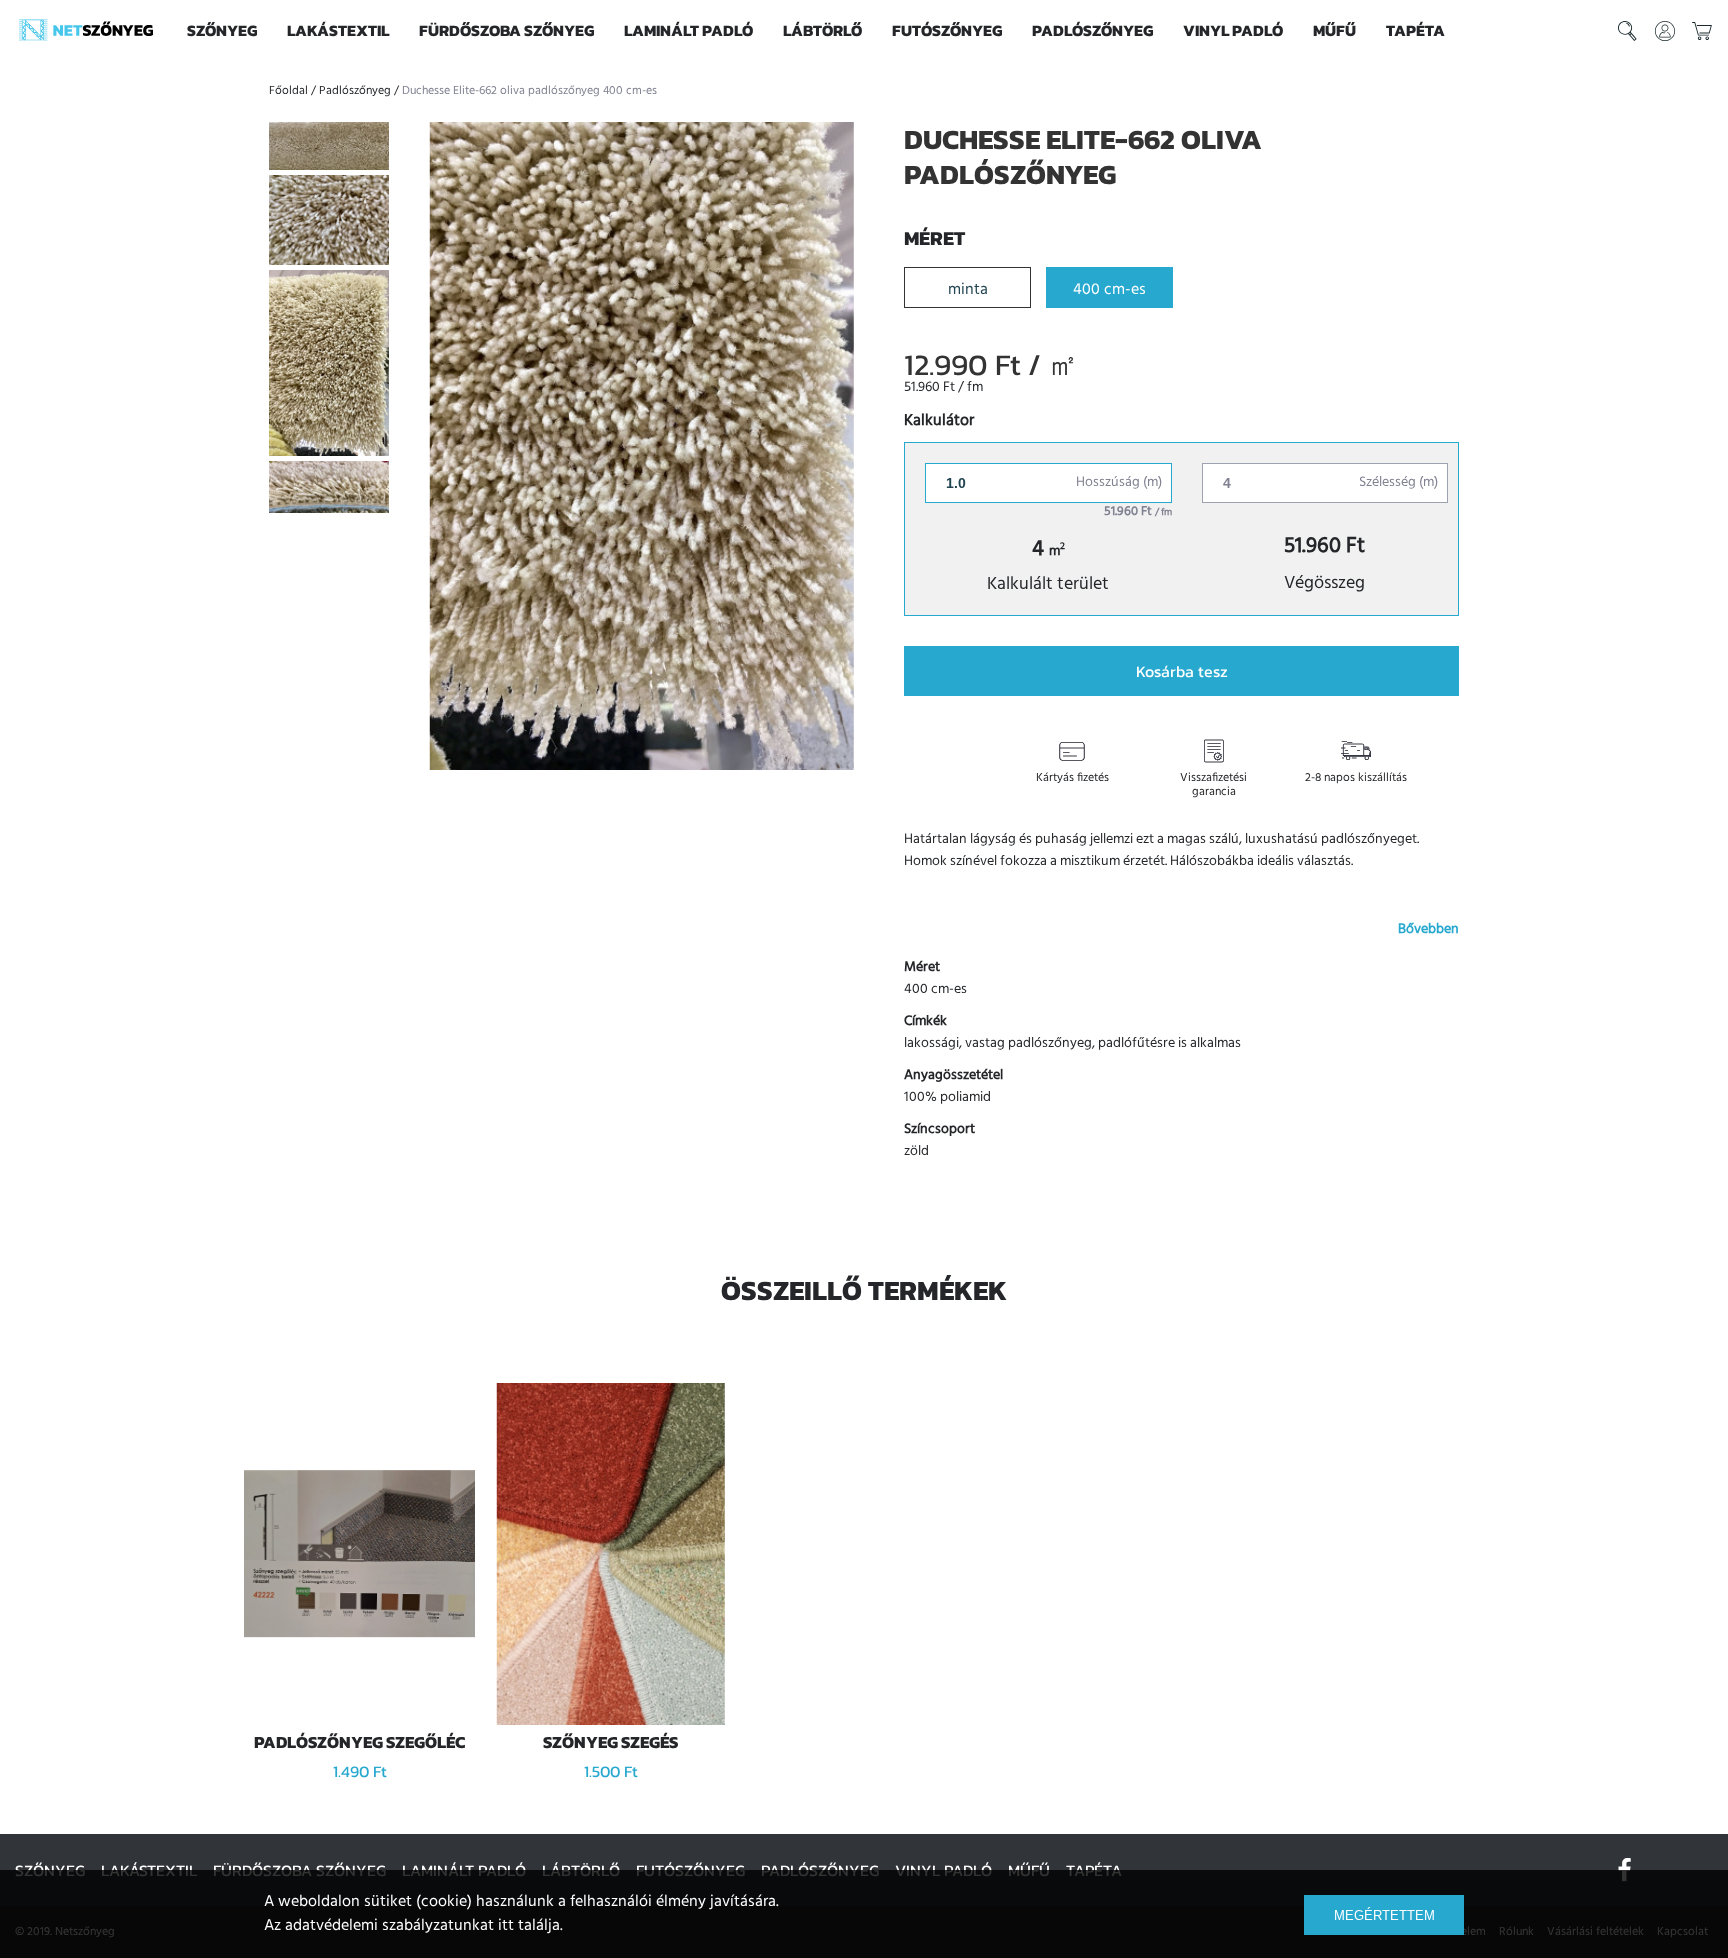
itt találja (529, 1926)
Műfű (1334, 30)
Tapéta (1415, 30)
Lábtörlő (822, 30)
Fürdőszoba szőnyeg (506, 30)
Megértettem (1384, 1915)
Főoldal (288, 91)
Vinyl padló (1233, 30)
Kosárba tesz (1182, 671)
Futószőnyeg (947, 30)
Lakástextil (338, 30)
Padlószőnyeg (1092, 30)
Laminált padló (688, 30)
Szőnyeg (222, 30)
